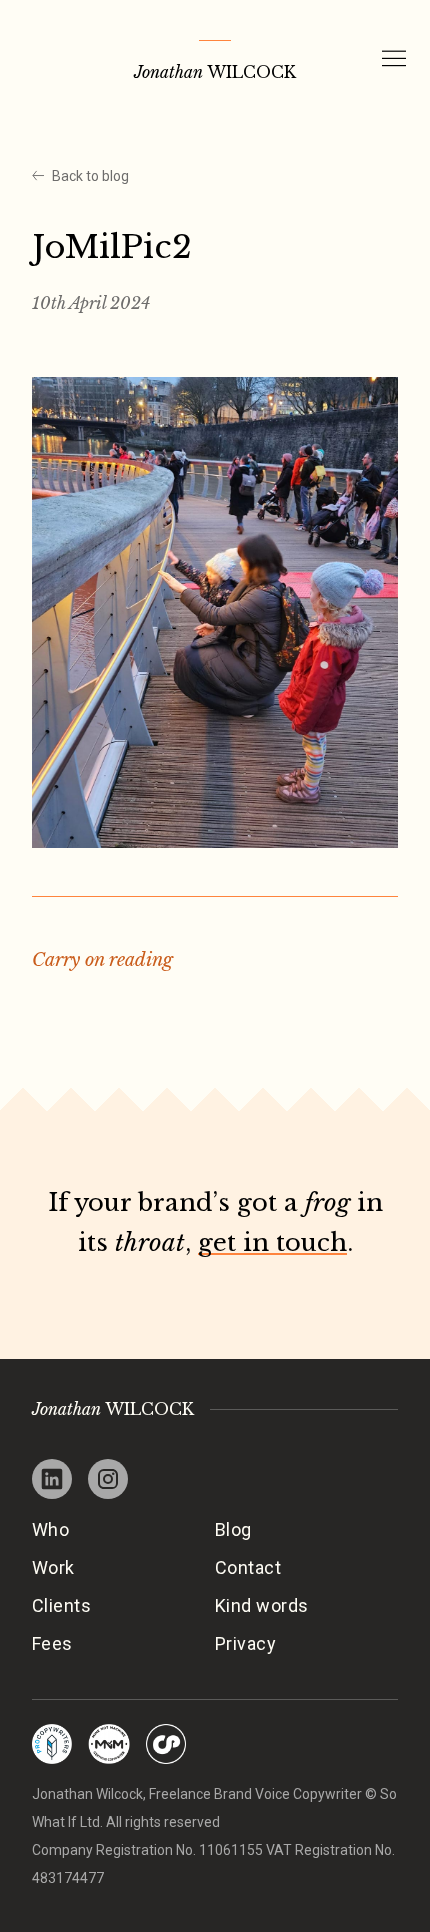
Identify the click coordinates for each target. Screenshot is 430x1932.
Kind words (262, 1605)
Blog (233, 1529)
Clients (61, 1605)
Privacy (245, 1643)
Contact (248, 1567)
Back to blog (90, 176)
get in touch (272, 1242)
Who (50, 1529)
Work (53, 1567)
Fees (52, 1643)
